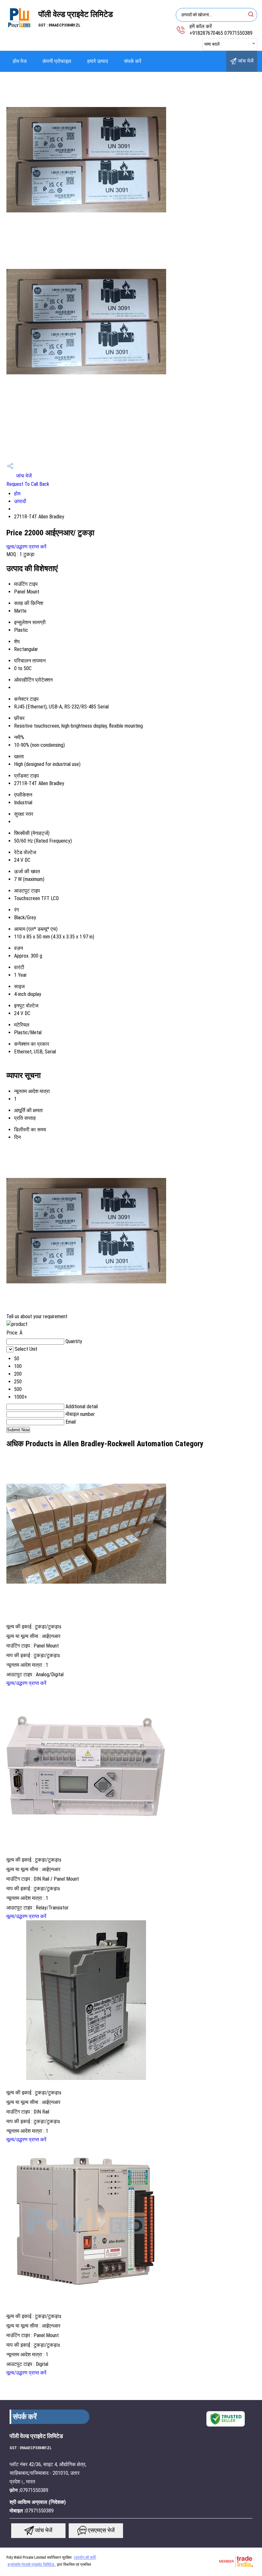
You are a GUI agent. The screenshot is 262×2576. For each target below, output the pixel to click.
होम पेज (20, 61)
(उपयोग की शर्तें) (85, 2557)
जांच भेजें (245, 61)
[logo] (19, 30)
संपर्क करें (133, 61)
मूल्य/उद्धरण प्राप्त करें (26, 547)
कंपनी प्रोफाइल (57, 61)
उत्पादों (20, 501)
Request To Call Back (28, 484)
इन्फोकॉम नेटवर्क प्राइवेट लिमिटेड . (32, 2565)
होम (17, 494)
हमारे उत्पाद (98, 61)
